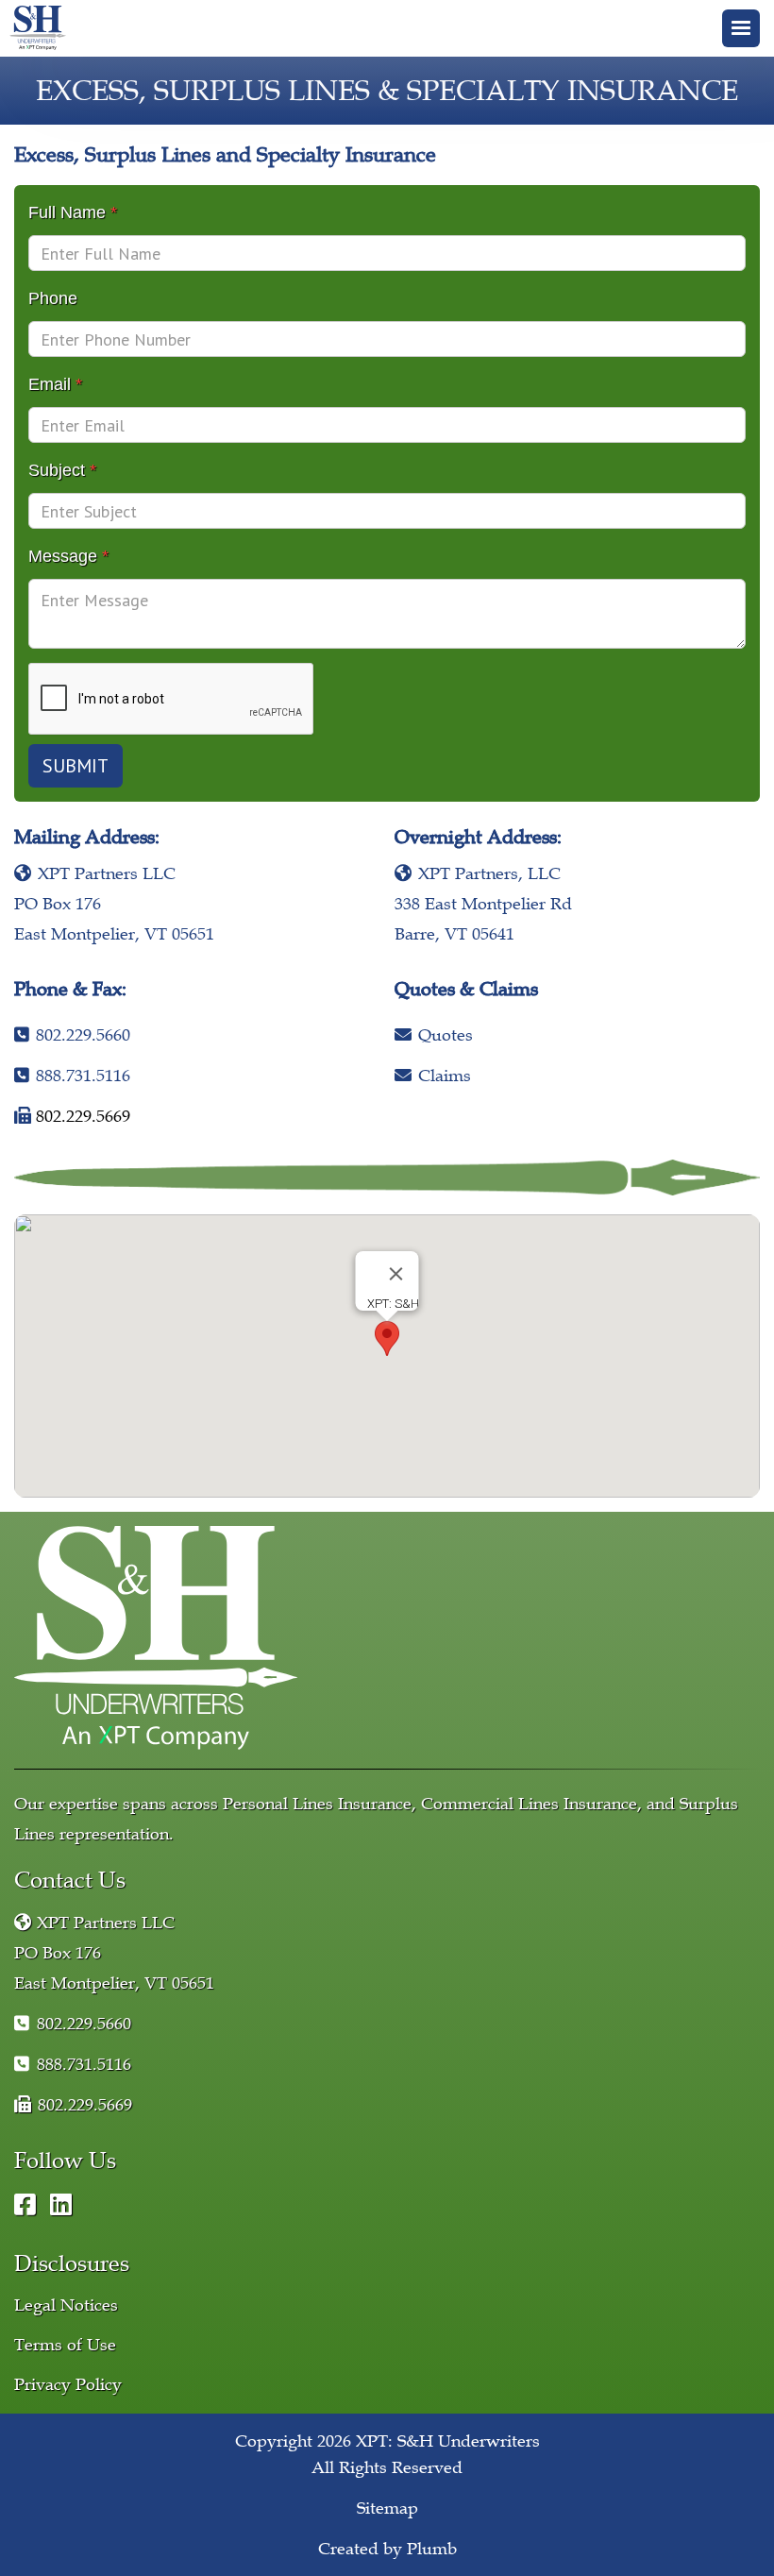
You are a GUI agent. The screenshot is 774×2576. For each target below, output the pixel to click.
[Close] (396, 1274)
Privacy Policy (68, 2384)
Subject (62, 470)
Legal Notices (66, 2305)
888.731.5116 (72, 1076)
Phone (53, 298)
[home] (42, 28)
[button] (741, 28)
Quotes (434, 1035)
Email (55, 384)
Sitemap (387, 2508)
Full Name (73, 212)
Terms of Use (65, 2345)
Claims (433, 1076)
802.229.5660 (72, 1035)
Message (68, 556)
